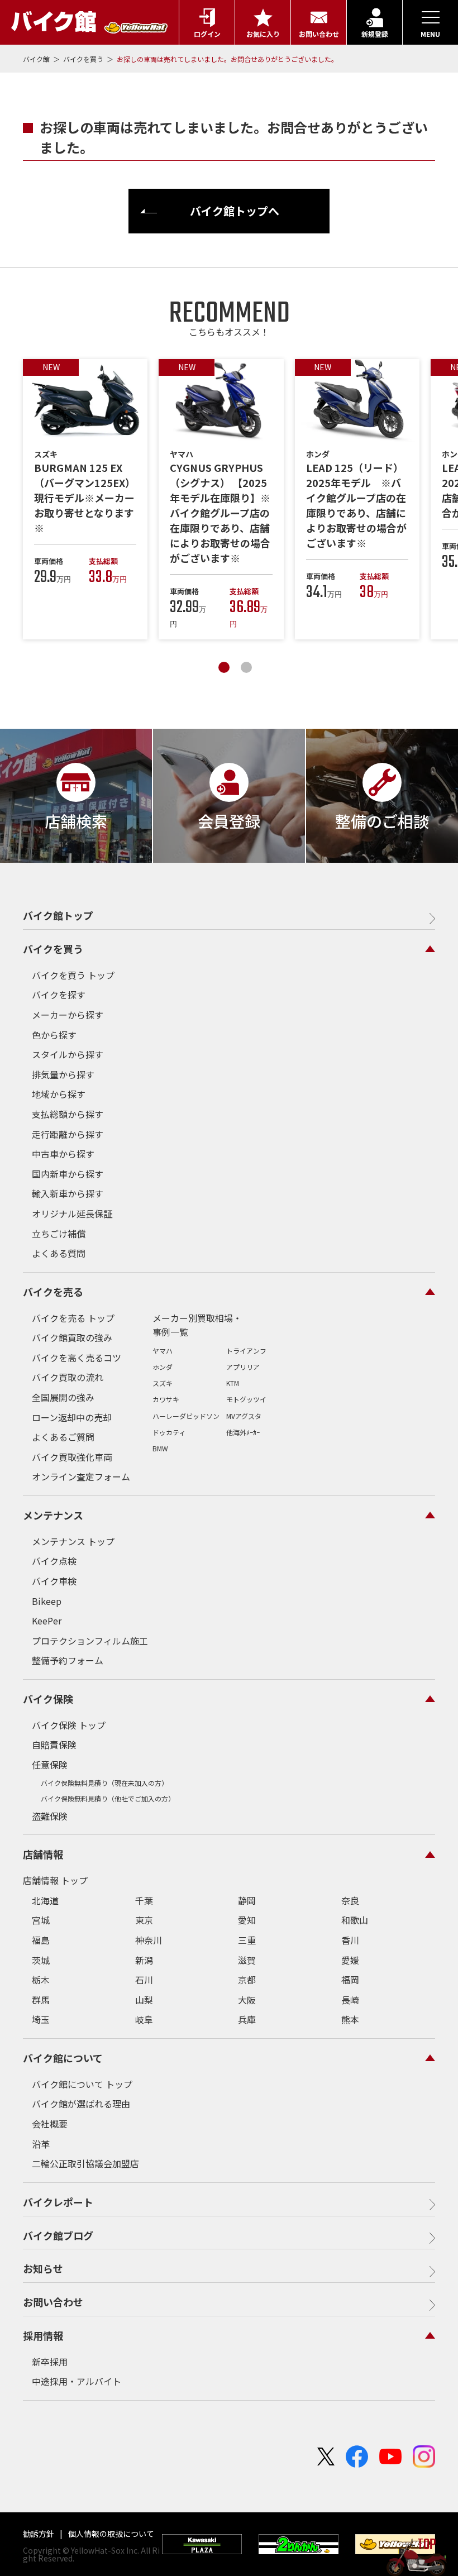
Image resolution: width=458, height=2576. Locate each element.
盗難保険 (50, 1816)
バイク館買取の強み (72, 1337)
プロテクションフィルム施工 (90, 1641)
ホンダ (163, 1367)
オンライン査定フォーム (81, 1476)
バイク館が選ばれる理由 (81, 2104)
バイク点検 (54, 1561)
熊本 (350, 2019)
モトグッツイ (246, 1399)
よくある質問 (59, 1253)
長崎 (350, 2000)
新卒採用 (50, 2362)
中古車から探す (63, 1154)
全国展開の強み (63, 1397)
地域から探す (59, 1094)
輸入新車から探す (68, 1193)
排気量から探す (63, 1074)
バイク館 (37, 59)
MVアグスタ (244, 1416)
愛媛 (350, 1960)
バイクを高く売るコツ (77, 1358)
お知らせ (43, 2268)
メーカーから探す (68, 1015)
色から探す (54, 1035)
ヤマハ (163, 1351)
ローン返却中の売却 (72, 1417)
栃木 (41, 1980)
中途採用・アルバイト (77, 2381)
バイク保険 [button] (48, 1699)
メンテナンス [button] (53, 1515)
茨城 (41, 1960)
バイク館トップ (58, 915)
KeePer (47, 1621)
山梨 (144, 2000)
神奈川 (149, 1940)
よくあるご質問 (63, 1437)
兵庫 (247, 2019)
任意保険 (50, 1765)
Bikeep (47, 1601)
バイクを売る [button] (53, 1292)
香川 (350, 1940)
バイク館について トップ (82, 2084)
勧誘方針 (39, 2534)
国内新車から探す (68, 1174)
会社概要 (50, 2124)
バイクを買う (84, 59)
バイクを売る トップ (73, 1318)
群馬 (41, 2000)
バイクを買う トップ (73, 975)
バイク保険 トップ (69, 1725)
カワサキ (166, 1399)
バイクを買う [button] (53, 949)
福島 (41, 1940)
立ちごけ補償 (59, 1234)
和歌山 (355, 1920)
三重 (247, 1940)
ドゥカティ (169, 1432)
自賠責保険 (54, 1745)
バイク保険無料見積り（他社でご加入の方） (108, 1798)
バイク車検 (54, 1581)
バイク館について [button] (63, 2058)
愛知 (247, 1920)
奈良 (350, 1900)
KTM (233, 1383)
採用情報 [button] (43, 2335)
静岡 (247, 1900)
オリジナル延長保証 (72, 1213)
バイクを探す (59, 995)
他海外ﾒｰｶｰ (243, 1432)
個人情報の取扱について (110, 2534)
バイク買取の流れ (68, 1377)
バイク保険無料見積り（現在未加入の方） (104, 1783)
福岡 (350, 1980)
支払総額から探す (68, 1114)
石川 (144, 1980)
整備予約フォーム (68, 1660)
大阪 (247, 2000)
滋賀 (247, 1960)
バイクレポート (58, 2202)
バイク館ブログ (58, 2235)
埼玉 (41, 2019)
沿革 (41, 2144)
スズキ (163, 1383)
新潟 (144, 1960)
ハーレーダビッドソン (186, 1416)
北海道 (45, 1900)
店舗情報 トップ (55, 1880)
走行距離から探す (68, 1134)
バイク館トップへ (235, 211)
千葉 (144, 1900)
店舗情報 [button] (43, 1854)
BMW (160, 1448)
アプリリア (243, 1367)
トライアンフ (246, 1351)
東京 (144, 1920)
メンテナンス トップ (73, 1541)
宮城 (41, 1920)
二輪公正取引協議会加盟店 (85, 2163)
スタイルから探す (68, 1054)
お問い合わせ (53, 2302)
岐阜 (144, 2019)
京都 (247, 1980)
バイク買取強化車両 (72, 1457)
